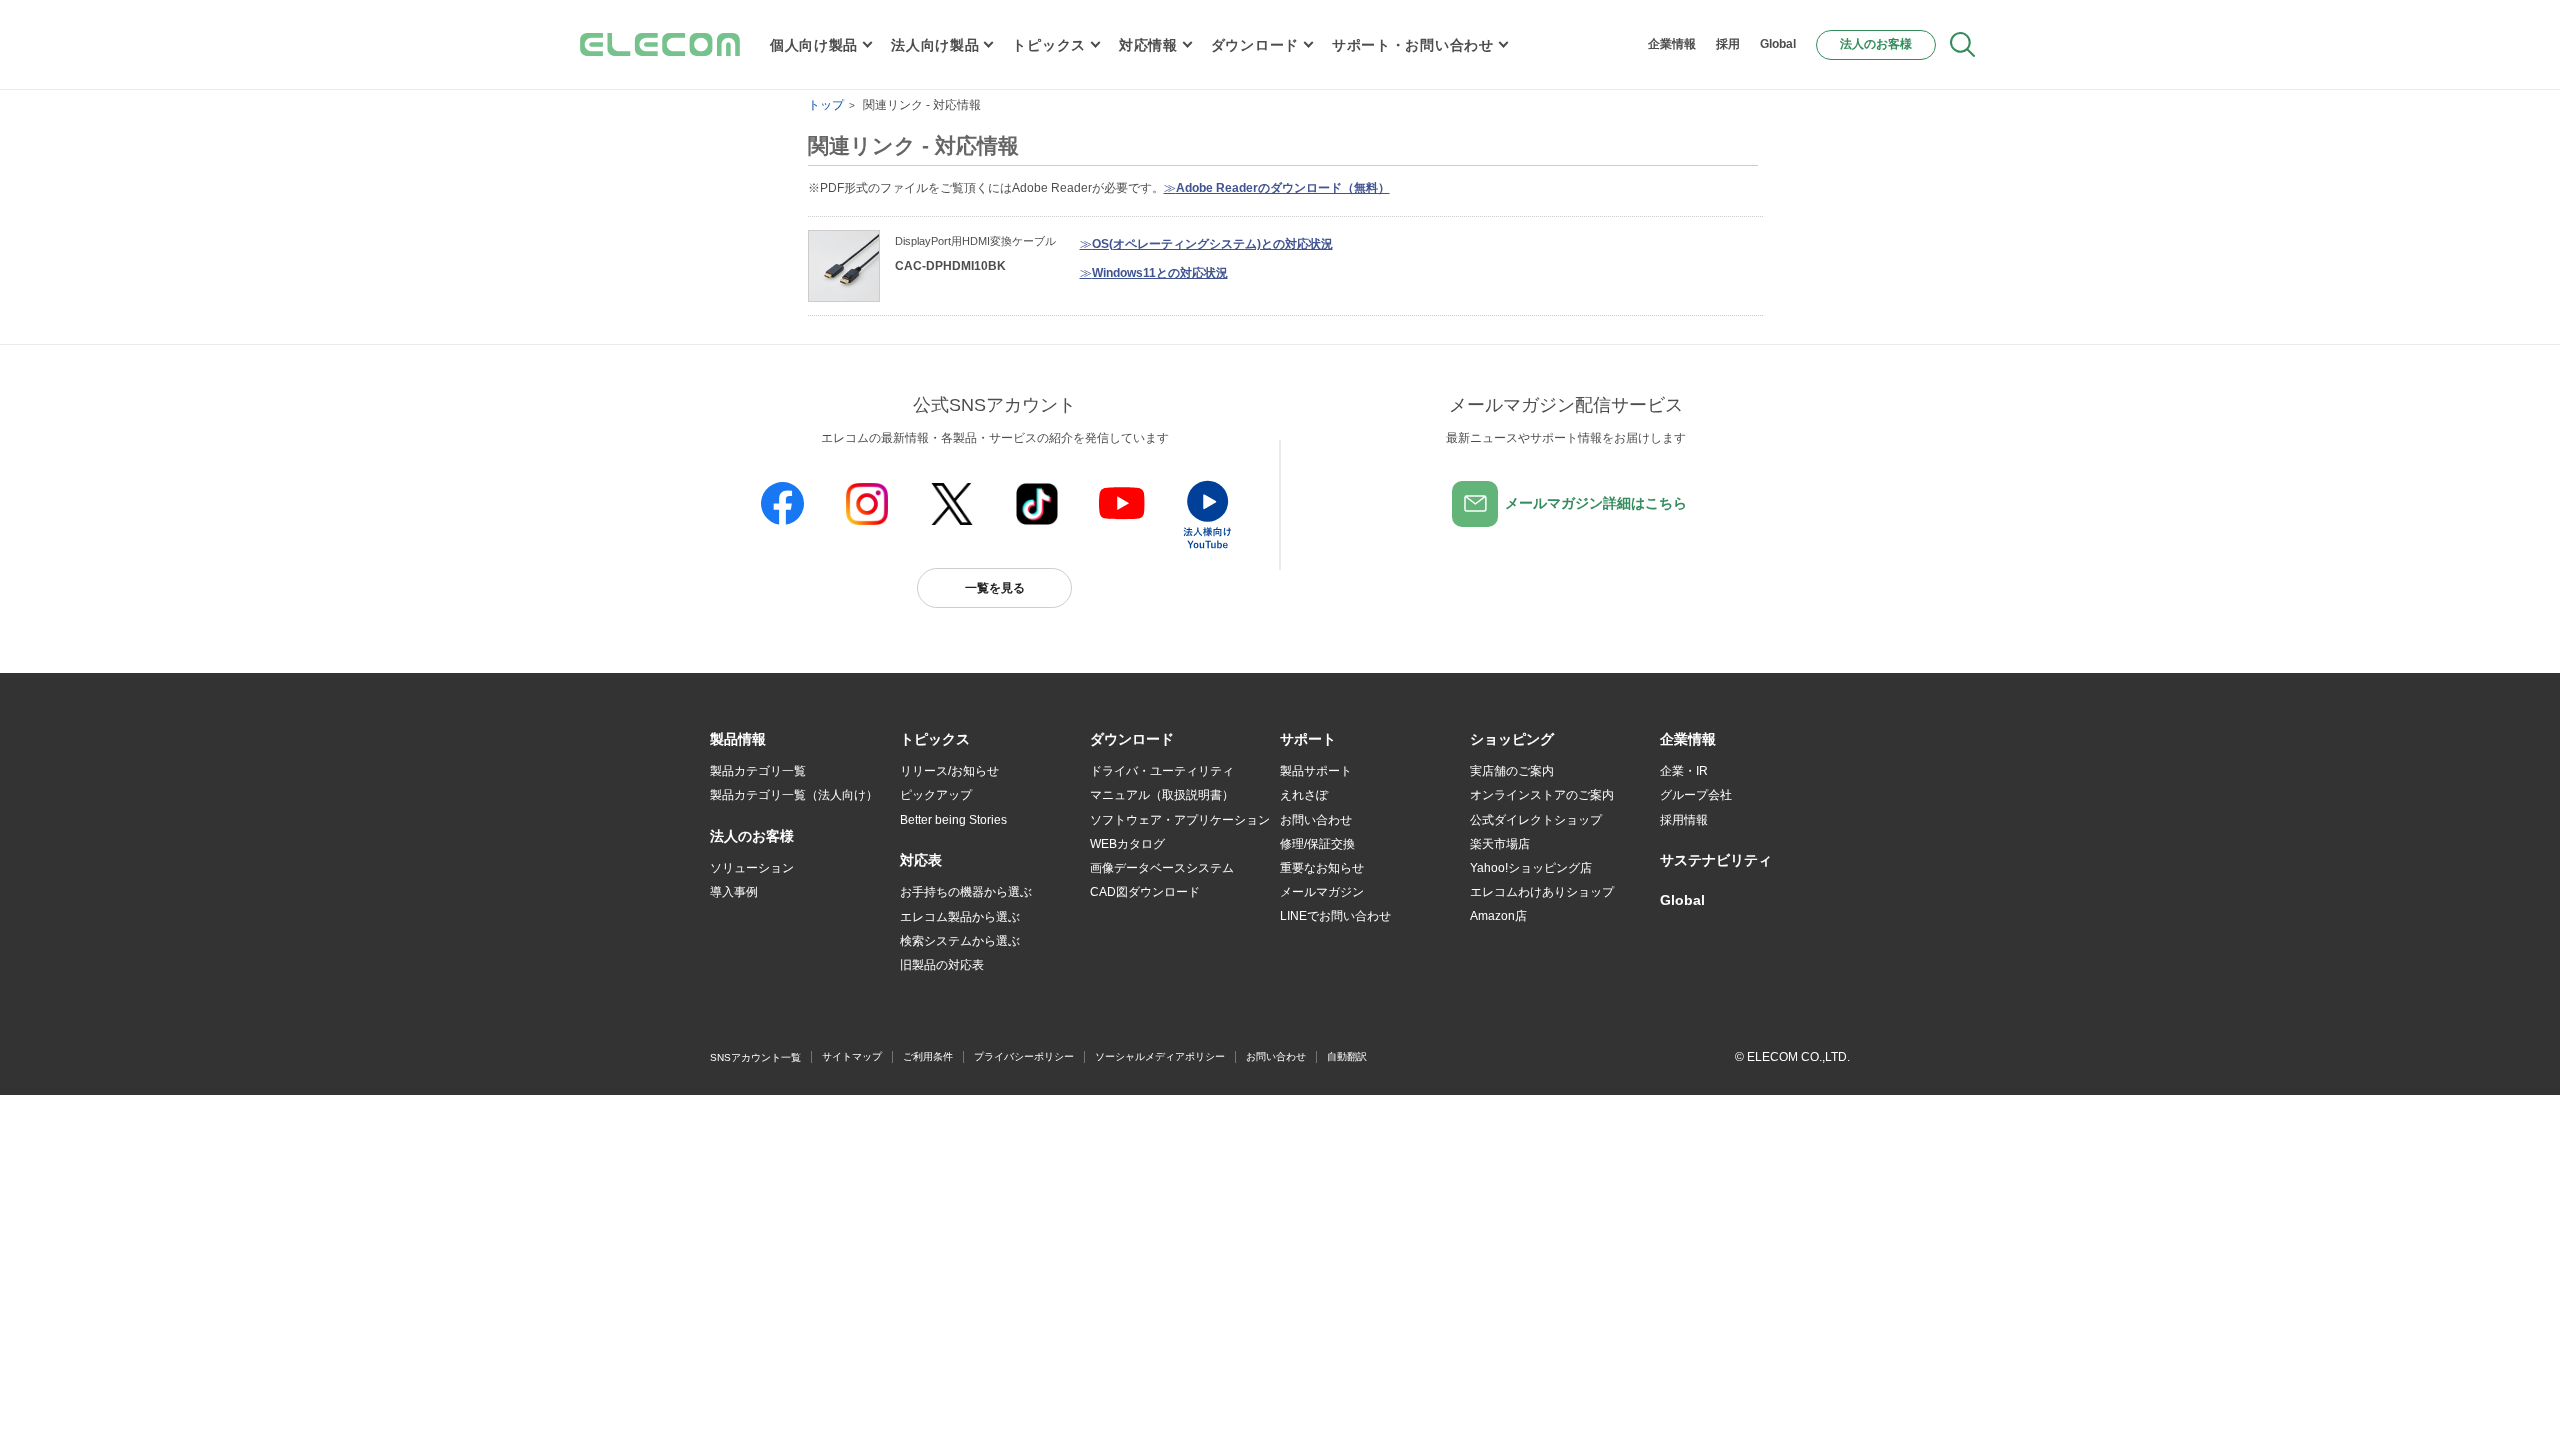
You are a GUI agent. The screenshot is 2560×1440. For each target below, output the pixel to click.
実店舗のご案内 (1512, 771)
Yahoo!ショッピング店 (1531, 868)
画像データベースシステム (1162, 868)
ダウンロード (1255, 45)
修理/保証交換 (1317, 844)
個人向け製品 (814, 45)
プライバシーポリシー (1024, 1056)
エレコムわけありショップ (1542, 892)
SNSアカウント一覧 (755, 1057)
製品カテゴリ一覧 (758, 771)
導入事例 (734, 892)
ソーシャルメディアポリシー (1160, 1056)
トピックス (1049, 45)
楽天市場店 (1500, 844)
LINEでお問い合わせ (1335, 916)
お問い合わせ (1316, 820)
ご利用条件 (928, 1056)
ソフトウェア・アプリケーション (1180, 820)
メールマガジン (1322, 892)
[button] (935, 740)
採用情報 (1684, 820)
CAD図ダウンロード (1145, 892)
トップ (826, 105)
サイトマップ (852, 1056)
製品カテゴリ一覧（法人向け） (794, 795)
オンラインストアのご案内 (1542, 795)
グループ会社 (1696, 795)
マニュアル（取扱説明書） (1162, 795)
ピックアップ (936, 795)
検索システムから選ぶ (960, 941)
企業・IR (1684, 771)
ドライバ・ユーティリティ (1162, 771)
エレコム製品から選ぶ (960, 917)
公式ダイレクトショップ (1536, 820)
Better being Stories (953, 820)
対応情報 (1148, 45)
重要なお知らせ (1322, 868)
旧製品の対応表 (942, 965)
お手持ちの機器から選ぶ (966, 892)
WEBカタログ (1127, 844)
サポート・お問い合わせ (1413, 45)
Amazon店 (1498, 916)
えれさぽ (1304, 795)
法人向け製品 (935, 45)
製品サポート (1316, 771)
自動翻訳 (1347, 1056)
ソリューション (752, 868)
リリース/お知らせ (949, 771)
